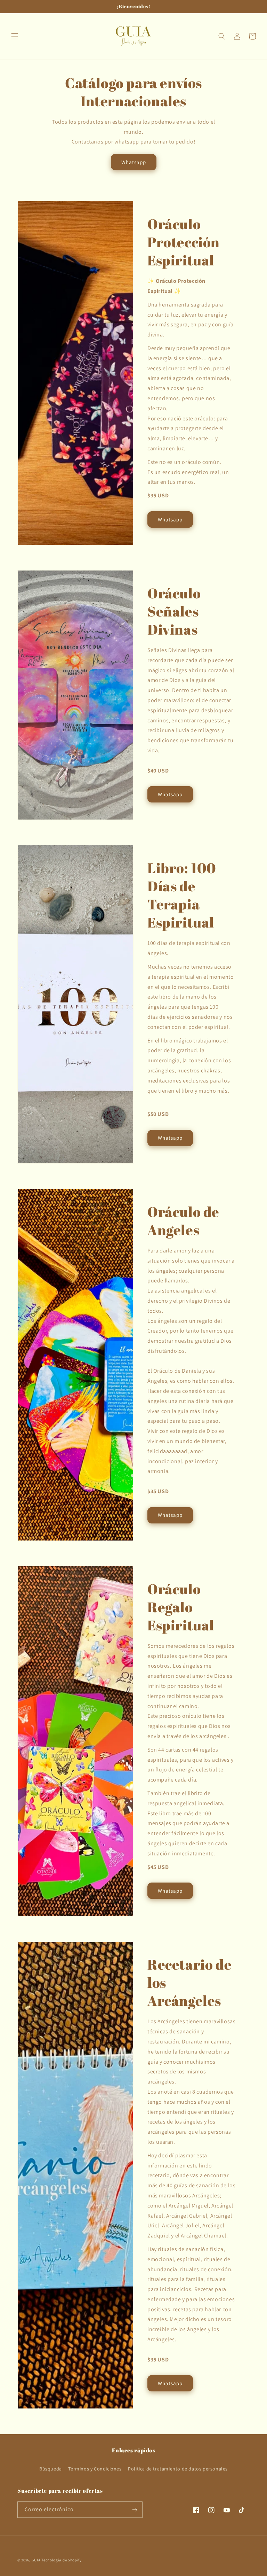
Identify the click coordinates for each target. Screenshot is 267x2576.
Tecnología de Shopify (62, 2560)
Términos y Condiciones (95, 2469)
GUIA (36, 2560)
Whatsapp (134, 162)
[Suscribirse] (135, 2510)
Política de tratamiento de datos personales (178, 2469)
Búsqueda (51, 2469)
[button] (15, 36)
